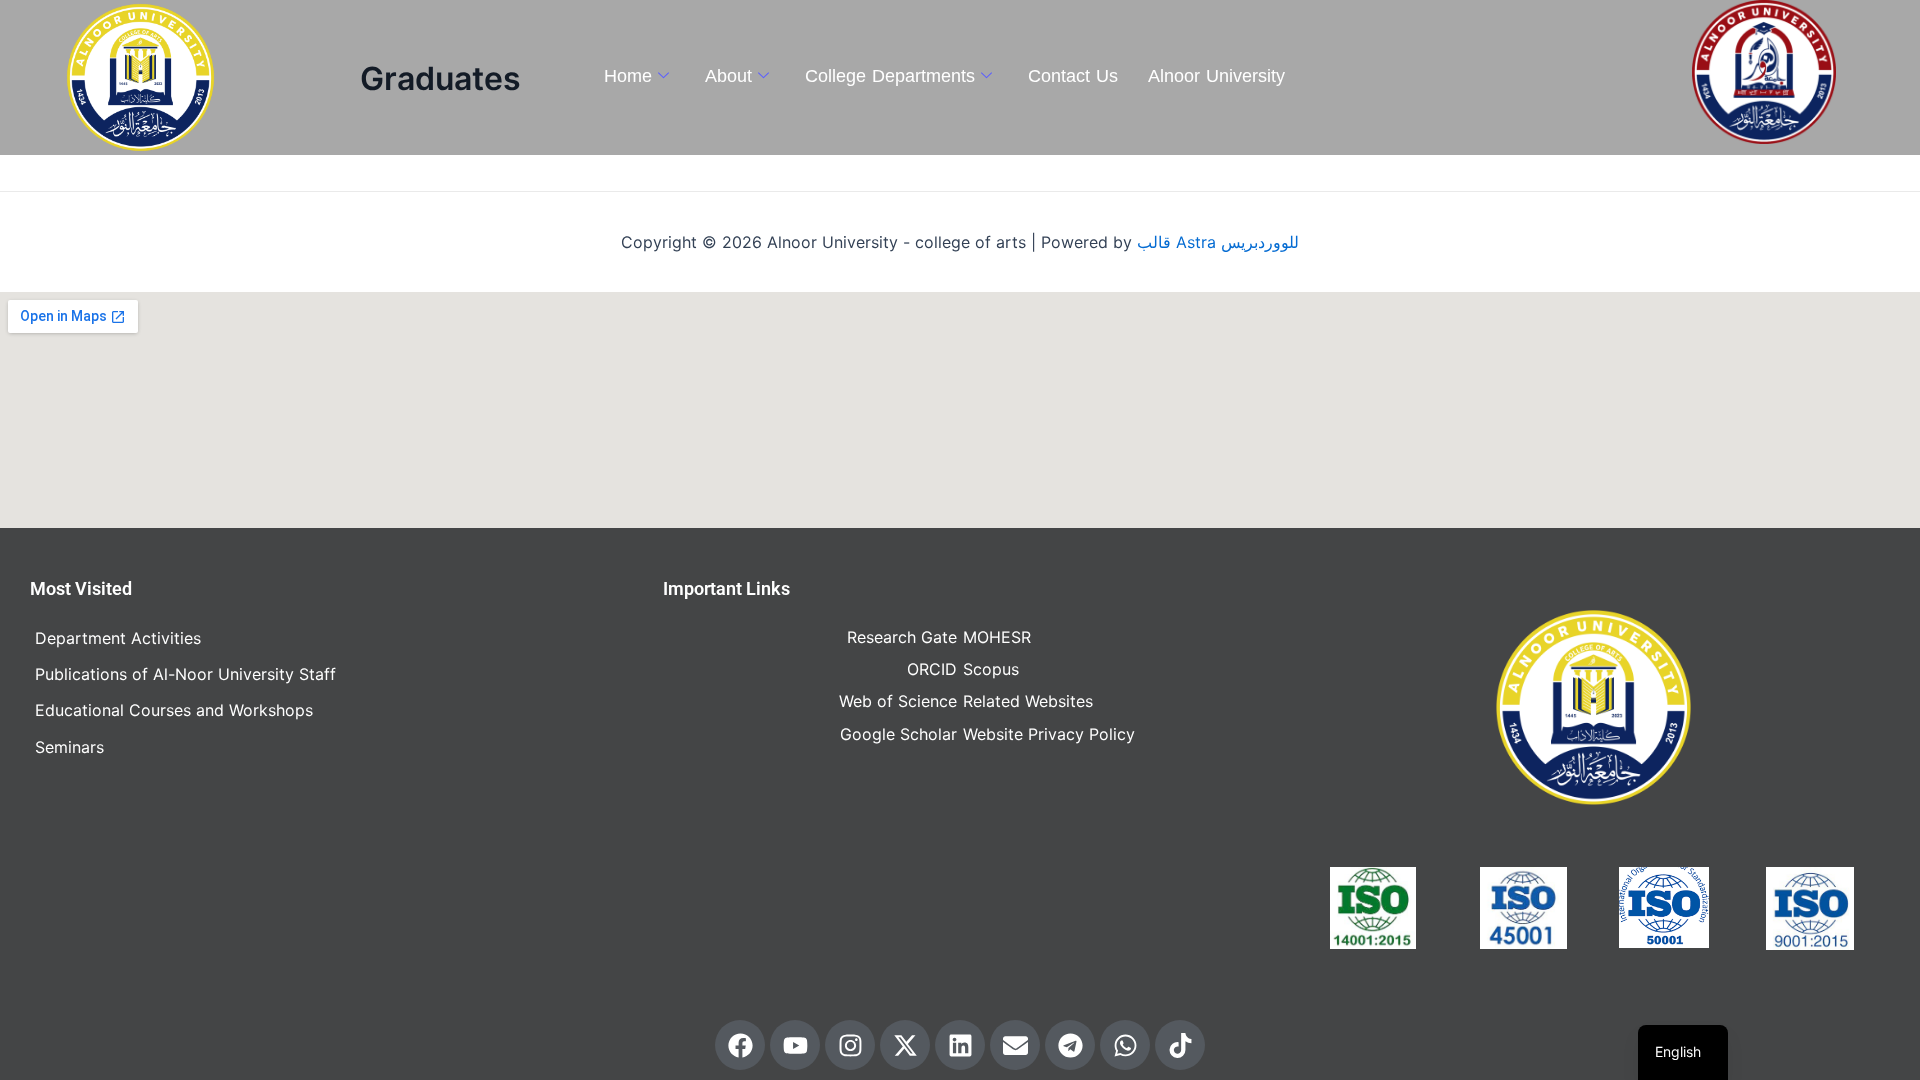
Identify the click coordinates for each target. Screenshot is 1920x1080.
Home (628, 76)
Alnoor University (1216, 76)
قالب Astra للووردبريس (1218, 242)
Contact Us (1073, 76)
